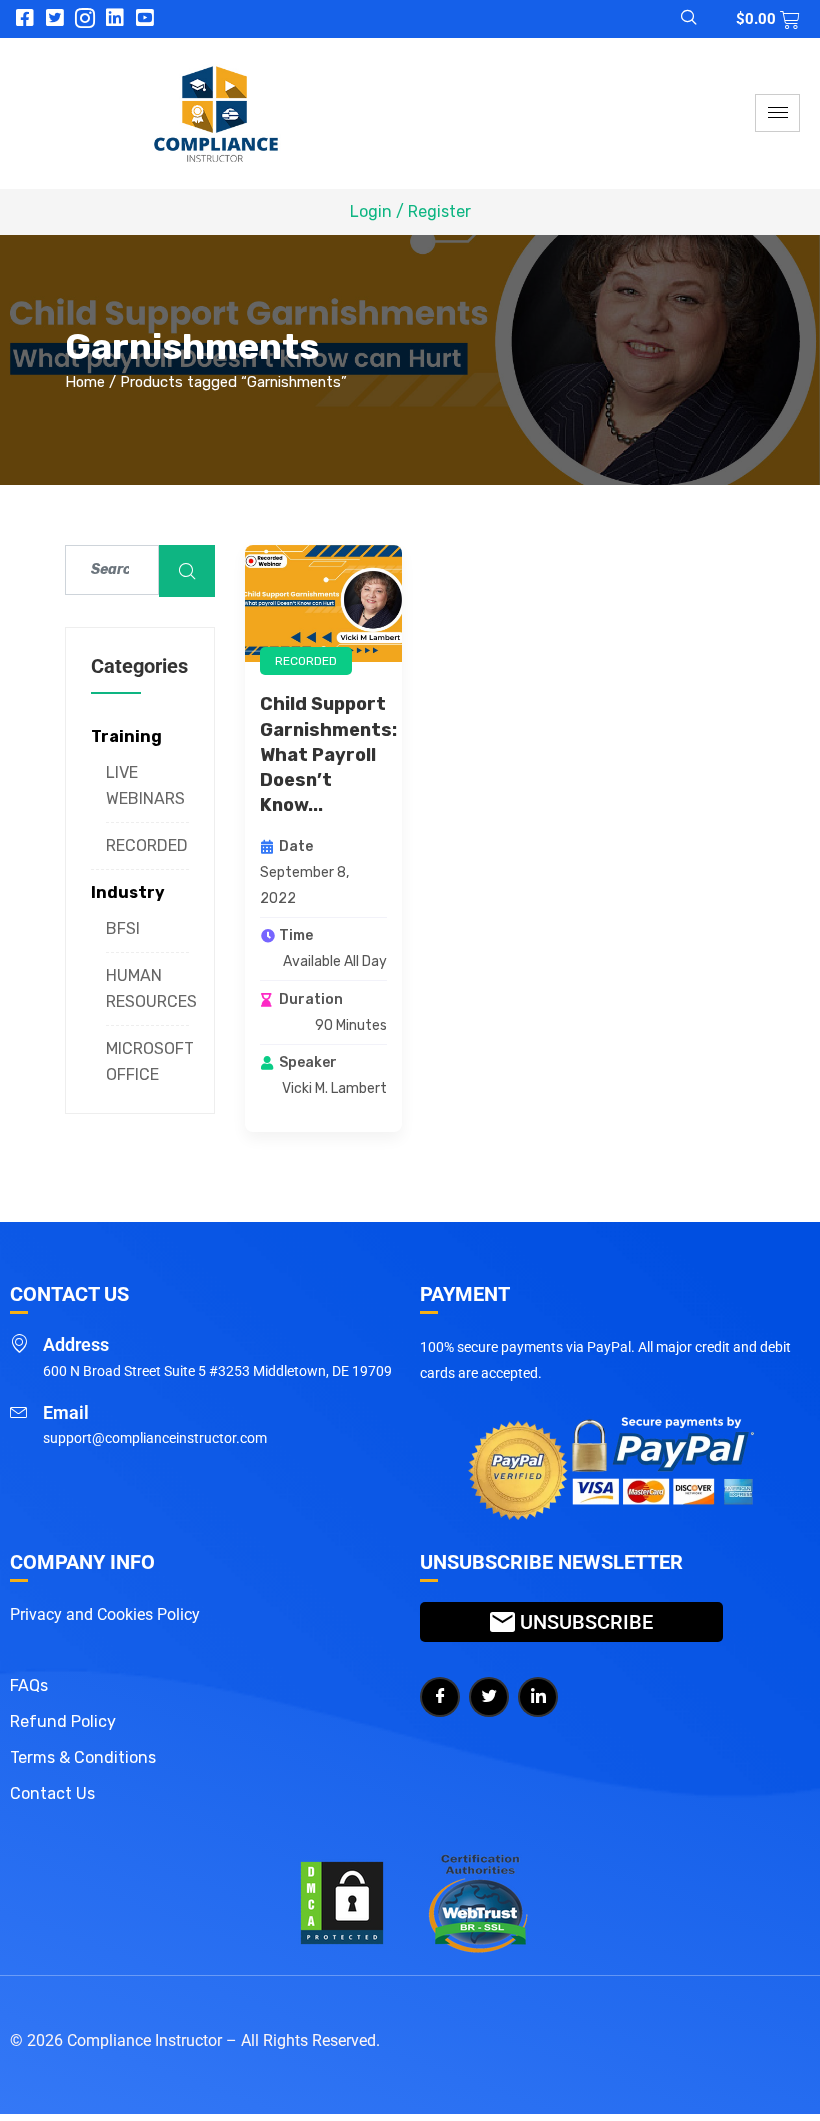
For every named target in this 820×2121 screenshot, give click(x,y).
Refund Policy (63, 1721)
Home (85, 382)
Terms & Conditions (83, 1757)
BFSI (123, 928)
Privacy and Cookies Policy (105, 1614)
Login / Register (410, 211)
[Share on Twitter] (489, 1697)
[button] (677, 19)
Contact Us (52, 1793)
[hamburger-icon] (777, 113)
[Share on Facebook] (440, 1697)
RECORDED (147, 845)
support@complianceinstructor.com (155, 1438)
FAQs (29, 1685)
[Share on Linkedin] (538, 1697)
